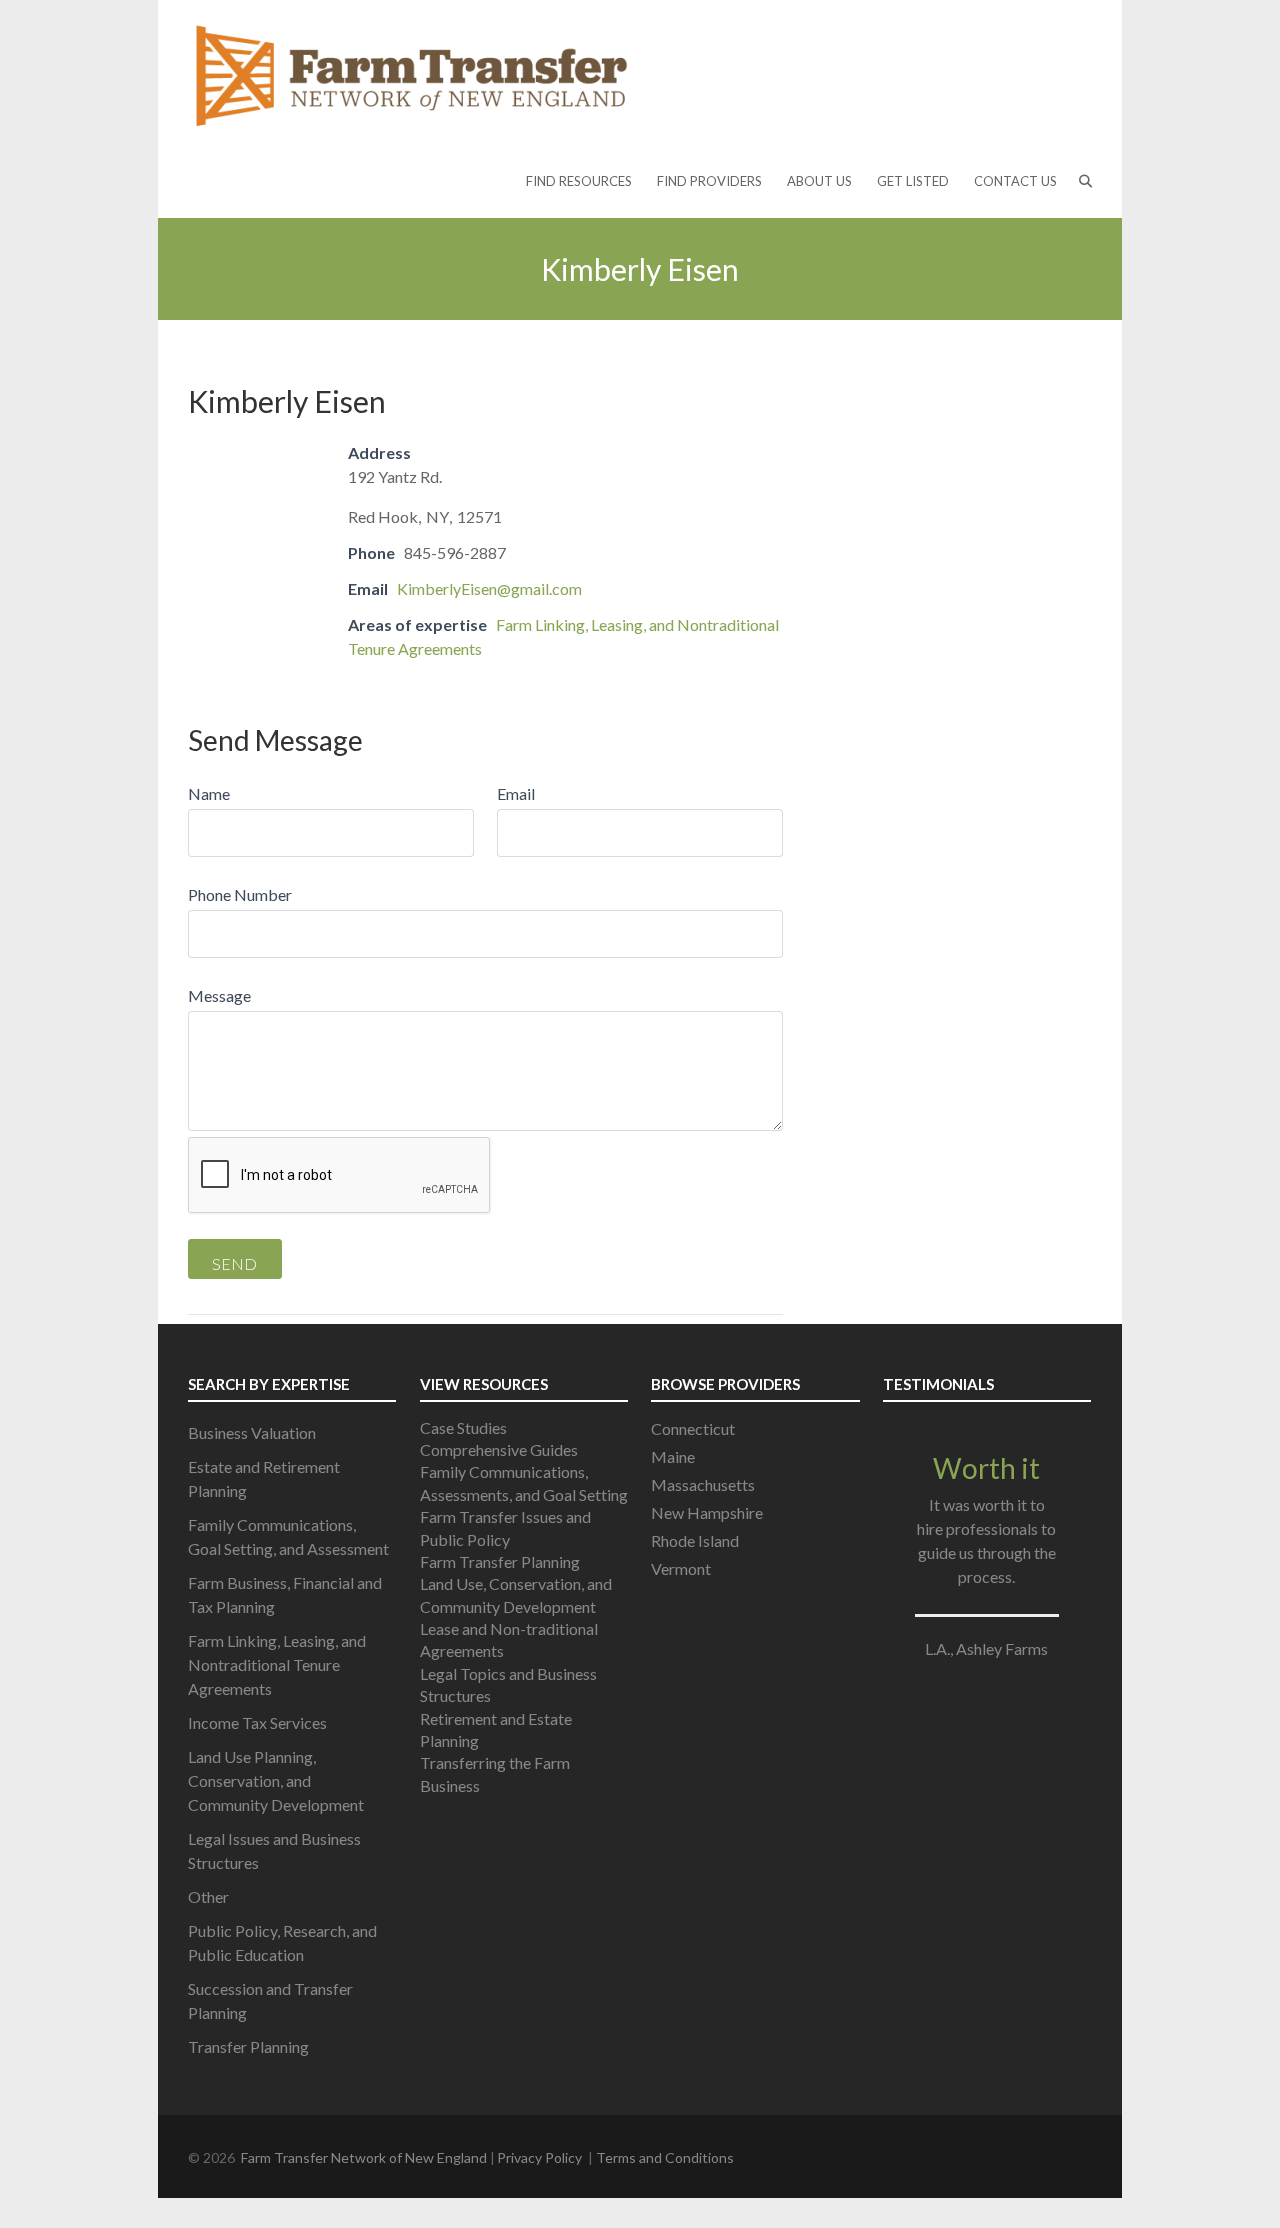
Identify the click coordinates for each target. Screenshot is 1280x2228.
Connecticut (693, 1428)
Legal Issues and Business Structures (274, 1850)
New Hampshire (707, 1512)
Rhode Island (695, 1540)
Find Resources (579, 181)
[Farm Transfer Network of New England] (412, 74)
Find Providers (709, 181)
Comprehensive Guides (499, 1449)
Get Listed (913, 181)
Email (516, 793)
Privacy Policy (539, 2157)
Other (208, 1896)
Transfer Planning (248, 2046)
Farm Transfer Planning (500, 1561)
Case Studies (463, 1427)
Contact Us (1015, 181)
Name (209, 793)
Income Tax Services (257, 1722)
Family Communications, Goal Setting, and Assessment (288, 1536)
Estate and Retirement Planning (264, 1478)
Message (219, 995)
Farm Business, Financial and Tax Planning (285, 1594)
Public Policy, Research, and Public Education (282, 1942)
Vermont (681, 1568)
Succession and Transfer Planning (270, 2000)
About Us (819, 181)
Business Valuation (252, 1432)
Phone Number (240, 894)
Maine (673, 1456)
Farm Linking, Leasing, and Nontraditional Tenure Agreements (277, 1664)
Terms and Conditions (665, 2157)
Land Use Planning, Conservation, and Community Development (276, 1780)
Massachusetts (703, 1484)
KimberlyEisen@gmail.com (489, 588)
